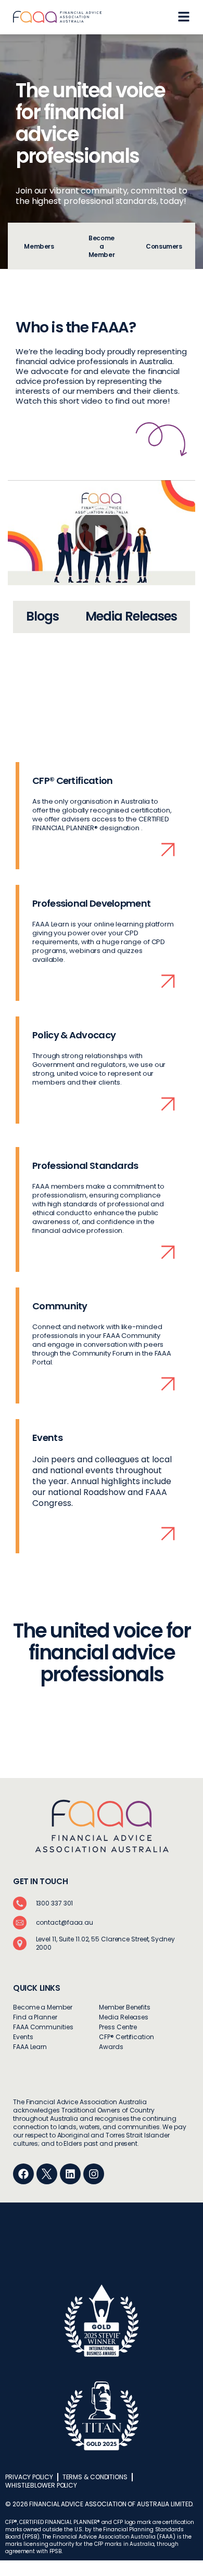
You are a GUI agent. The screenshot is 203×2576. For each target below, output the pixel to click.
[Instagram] (94, 2174)
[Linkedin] (70, 2174)
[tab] (39, 246)
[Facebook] (23, 2174)
